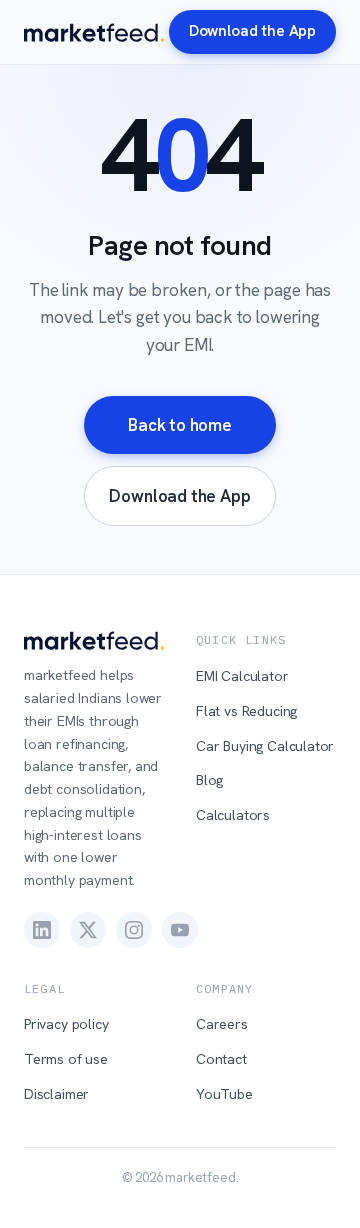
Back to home (180, 425)
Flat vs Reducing (246, 711)
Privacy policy (66, 1024)
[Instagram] (134, 930)
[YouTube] (180, 930)
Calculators (233, 815)
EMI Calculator (242, 676)
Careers (222, 1024)
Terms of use (66, 1059)
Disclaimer (56, 1094)
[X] (88, 930)
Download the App (252, 31)
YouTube (224, 1094)
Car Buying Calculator (265, 746)
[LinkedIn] (42, 930)
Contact (221, 1059)
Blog (209, 780)
